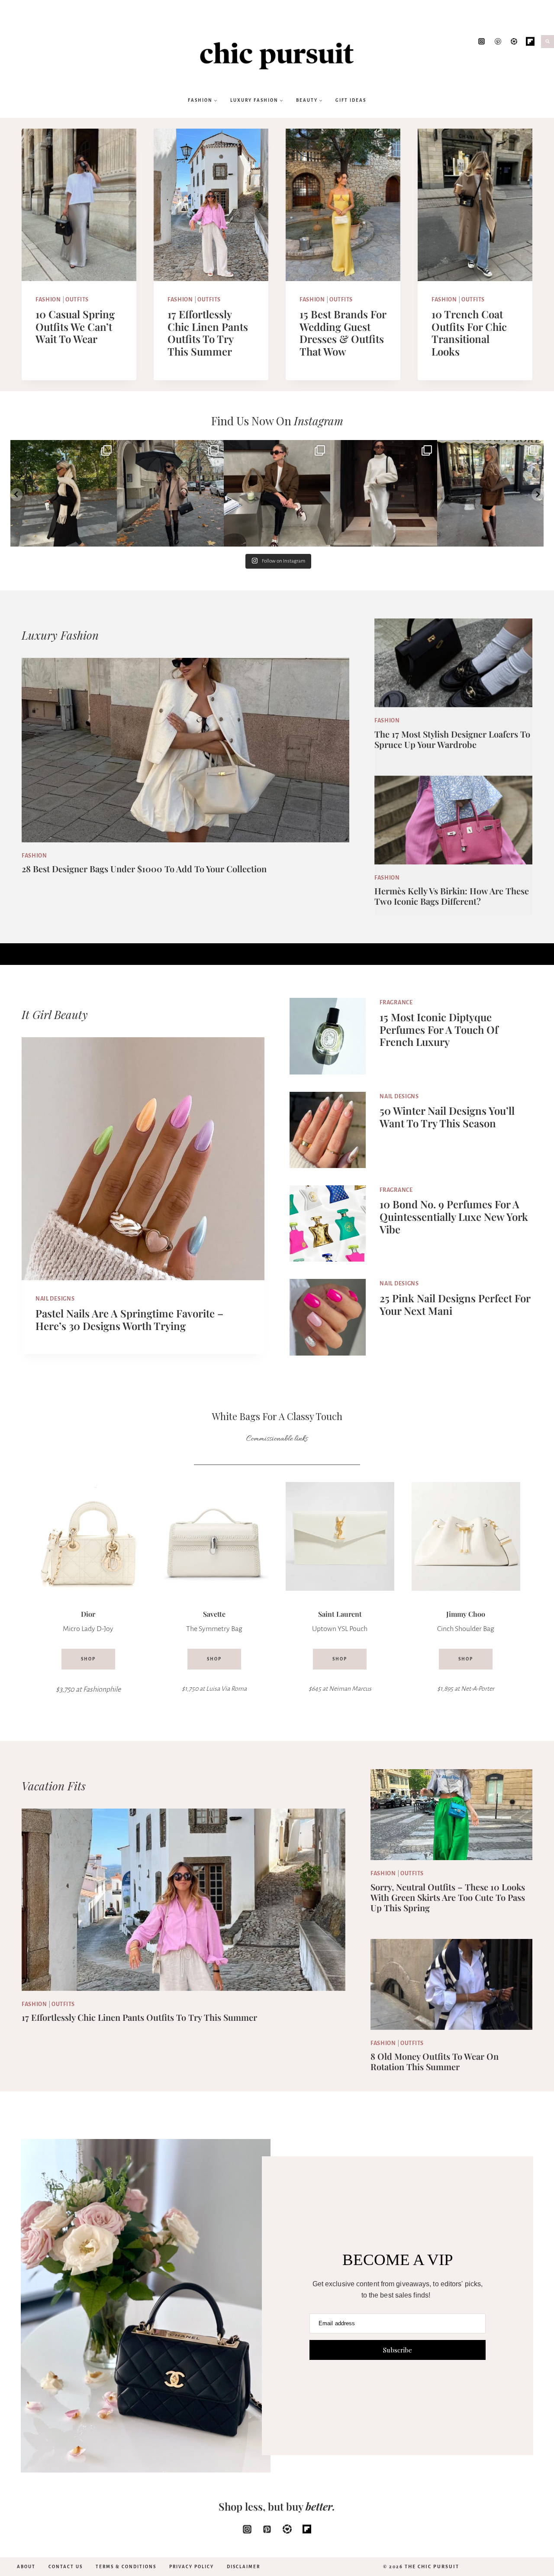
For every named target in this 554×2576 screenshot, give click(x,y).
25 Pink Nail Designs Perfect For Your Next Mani (455, 1304)
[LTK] (287, 2529)
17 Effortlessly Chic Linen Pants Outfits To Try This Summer (208, 333)
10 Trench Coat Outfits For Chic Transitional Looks (469, 333)
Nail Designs (55, 1299)
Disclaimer (243, 2567)
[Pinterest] (498, 42)
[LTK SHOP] (514, 42)
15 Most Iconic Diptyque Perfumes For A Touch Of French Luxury (439, 1029)
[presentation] (79, 205)
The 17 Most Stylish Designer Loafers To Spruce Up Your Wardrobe (452, 739)
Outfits (77, 300)
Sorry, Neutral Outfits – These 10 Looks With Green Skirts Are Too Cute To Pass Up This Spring (448, 1897)
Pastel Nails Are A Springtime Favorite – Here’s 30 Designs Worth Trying (129, 1319)
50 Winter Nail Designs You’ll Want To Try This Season (447, 1117)
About (26, 2567)
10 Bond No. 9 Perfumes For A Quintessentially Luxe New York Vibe (454, 1217)
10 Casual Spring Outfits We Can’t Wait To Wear (75, 327)
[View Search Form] (548, 42)
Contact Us (66, 2567)
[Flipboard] (530, 42)
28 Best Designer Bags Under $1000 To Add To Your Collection (144, 869)
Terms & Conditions (126, 2567)
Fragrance (396, 1003)
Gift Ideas (351, 100)
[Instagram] (482, 42)
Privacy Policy (192, 2567)
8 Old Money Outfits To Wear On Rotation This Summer (435, 2061)
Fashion (48, 300)
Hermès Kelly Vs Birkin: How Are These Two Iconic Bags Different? (452, 896)
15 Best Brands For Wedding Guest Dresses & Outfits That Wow (343, 333)
